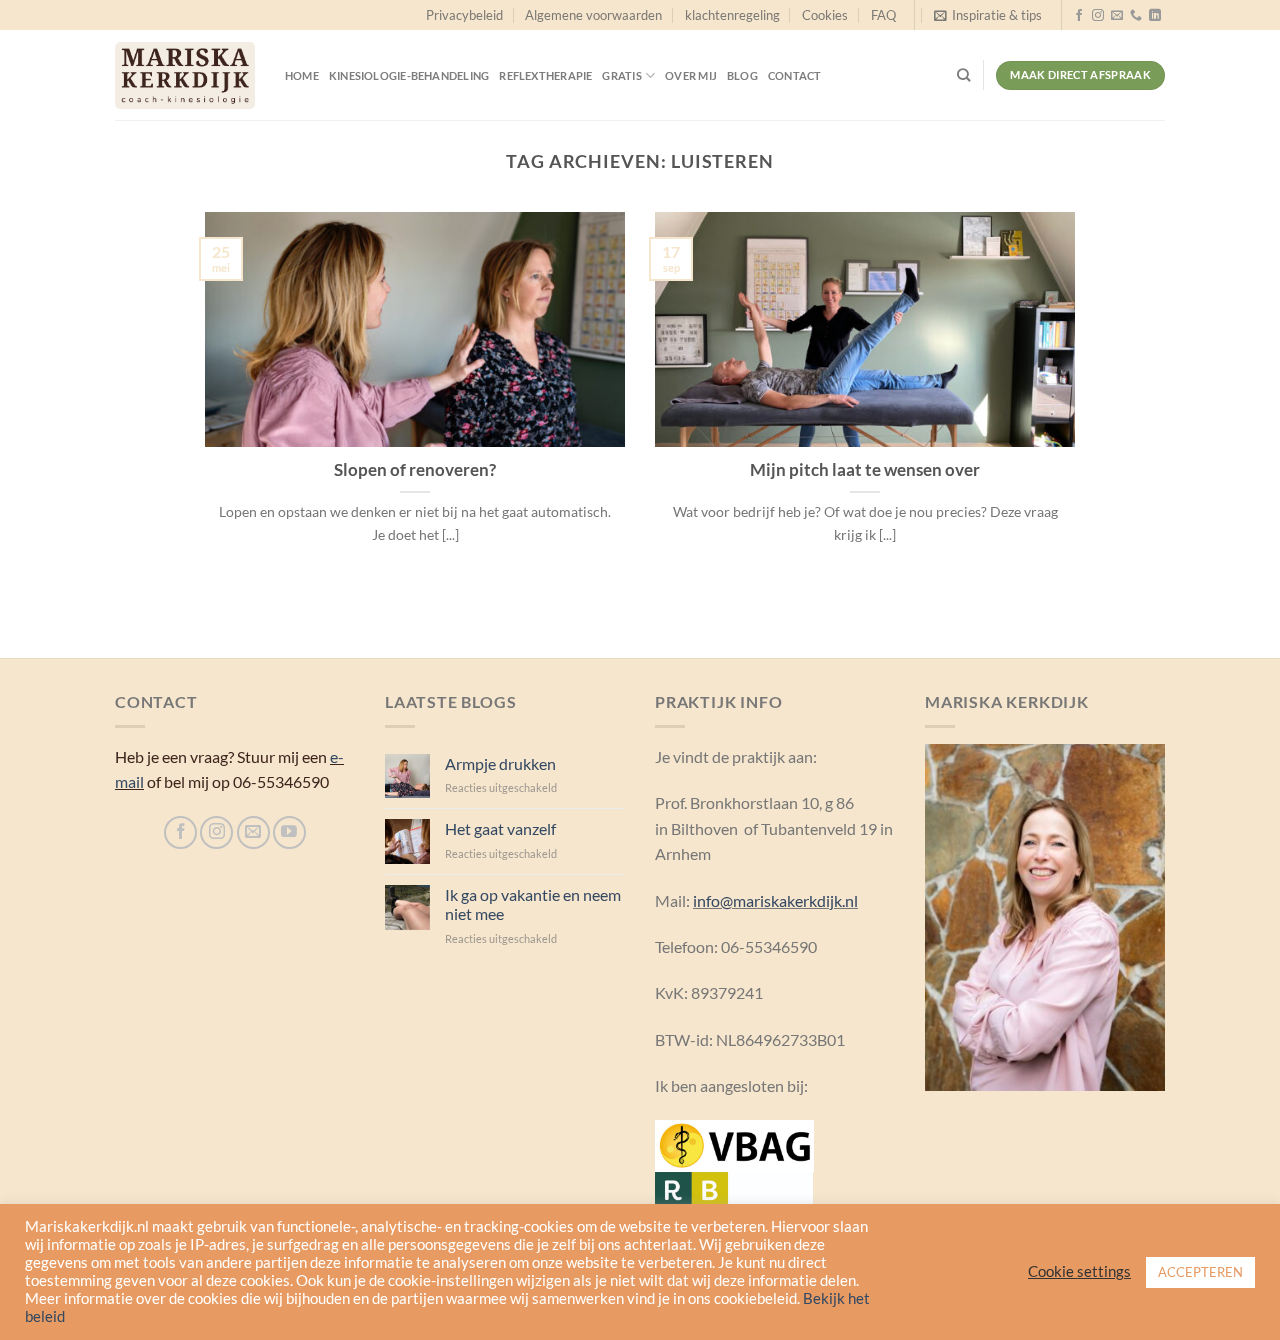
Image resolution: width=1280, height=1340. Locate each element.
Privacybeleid (464, 15)
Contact (795, 75)
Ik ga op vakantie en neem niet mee (533, 904)
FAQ (883, 15)
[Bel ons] (1136, 16)
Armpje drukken (500, 763)
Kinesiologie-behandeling (409, 75)
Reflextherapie (545, 75)
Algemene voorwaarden (593, 15)
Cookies (825, 15)
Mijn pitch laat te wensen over (865, 470)
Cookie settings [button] (1079, 1271)
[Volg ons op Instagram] (1098, 16)
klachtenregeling (732, 15)
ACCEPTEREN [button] (1200, 1272)
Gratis (621, 75)
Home (302, 75)
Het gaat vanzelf (500, 828)
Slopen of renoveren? (415, 470)
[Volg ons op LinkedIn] (1155, 16)
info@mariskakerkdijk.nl (775, 900)
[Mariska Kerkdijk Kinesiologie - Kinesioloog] (185, 75)
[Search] (963, 75)
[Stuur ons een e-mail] (1117, 16)
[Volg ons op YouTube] (289, 832)
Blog (742, 75)
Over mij (691, 75)
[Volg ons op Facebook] (1079, 16)
